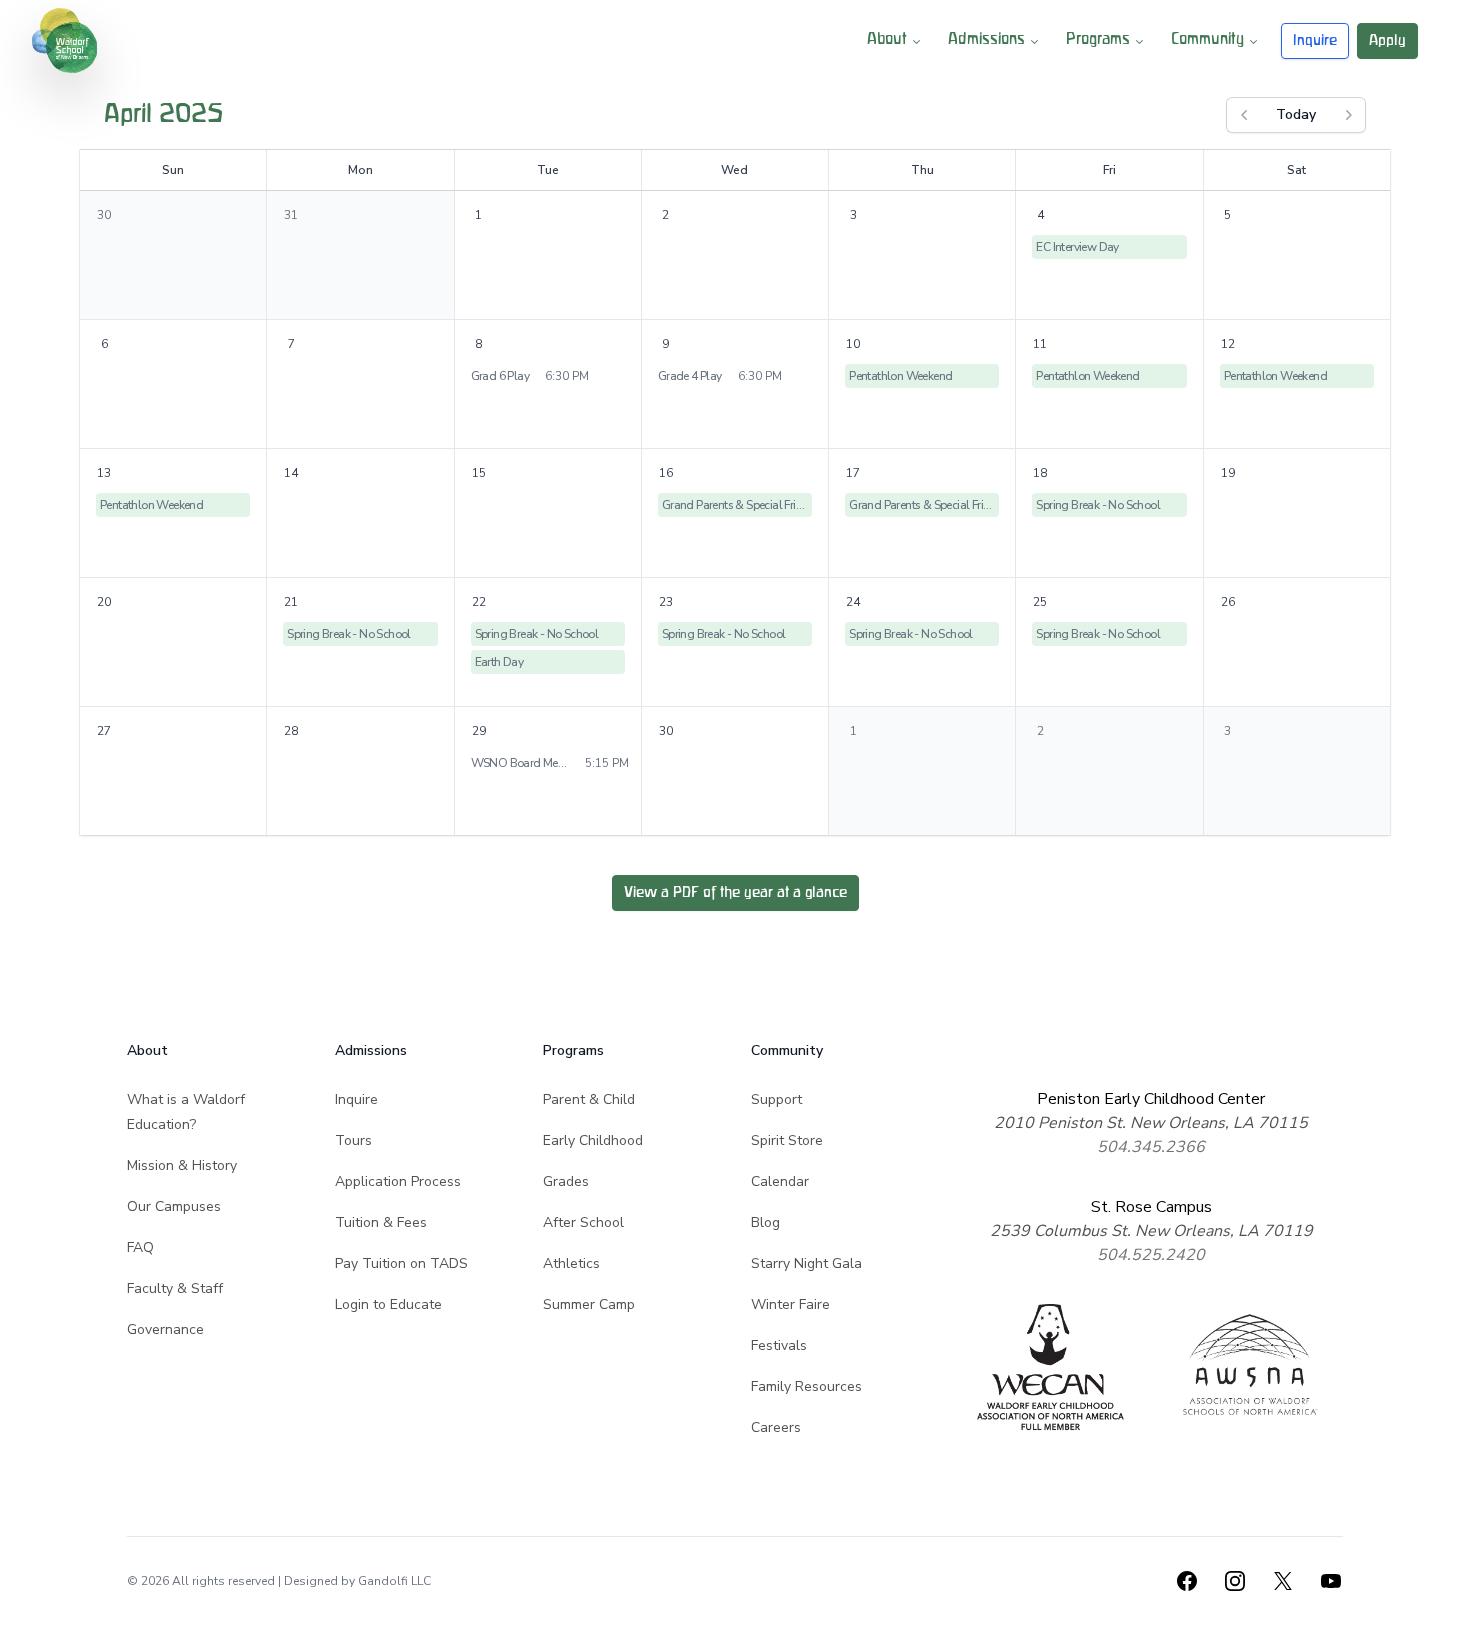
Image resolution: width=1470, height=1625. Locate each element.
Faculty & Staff (175, 1288)
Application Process (398, 1181)
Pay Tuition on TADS (401, 1263)
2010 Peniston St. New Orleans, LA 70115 (1151, 1123)
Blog (765, 1222)
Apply (1387, 40)
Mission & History (182, 1165)
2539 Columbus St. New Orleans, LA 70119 (1151, 1231)
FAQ (140, 1247)
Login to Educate (388, 1304)
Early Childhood (593, 1140)
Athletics (571, 1263)
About (887, 40)
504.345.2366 (1151, 1147)
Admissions (986, 40)
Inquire (1315, 40)
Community (1207, 40)
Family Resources (806, 1386)
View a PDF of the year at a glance (735, 892)
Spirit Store (787, 1140)
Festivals (779, 1345)
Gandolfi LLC (394, 1581)
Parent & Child (589, 1099)
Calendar (780, 1181)
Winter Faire (790, 1304)
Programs (1098, 40)
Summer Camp (589, 1304)
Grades (566, 1181)
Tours (353, 1140)
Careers (776, 1427)
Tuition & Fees (381, 1222)
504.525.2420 (1151, 1255)
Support (776, 1099)
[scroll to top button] (1442, 1597)
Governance (165, 1329)
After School (583, 1222)
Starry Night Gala (806, 1263)
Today (1296, 114)
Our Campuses (174, 1206)
